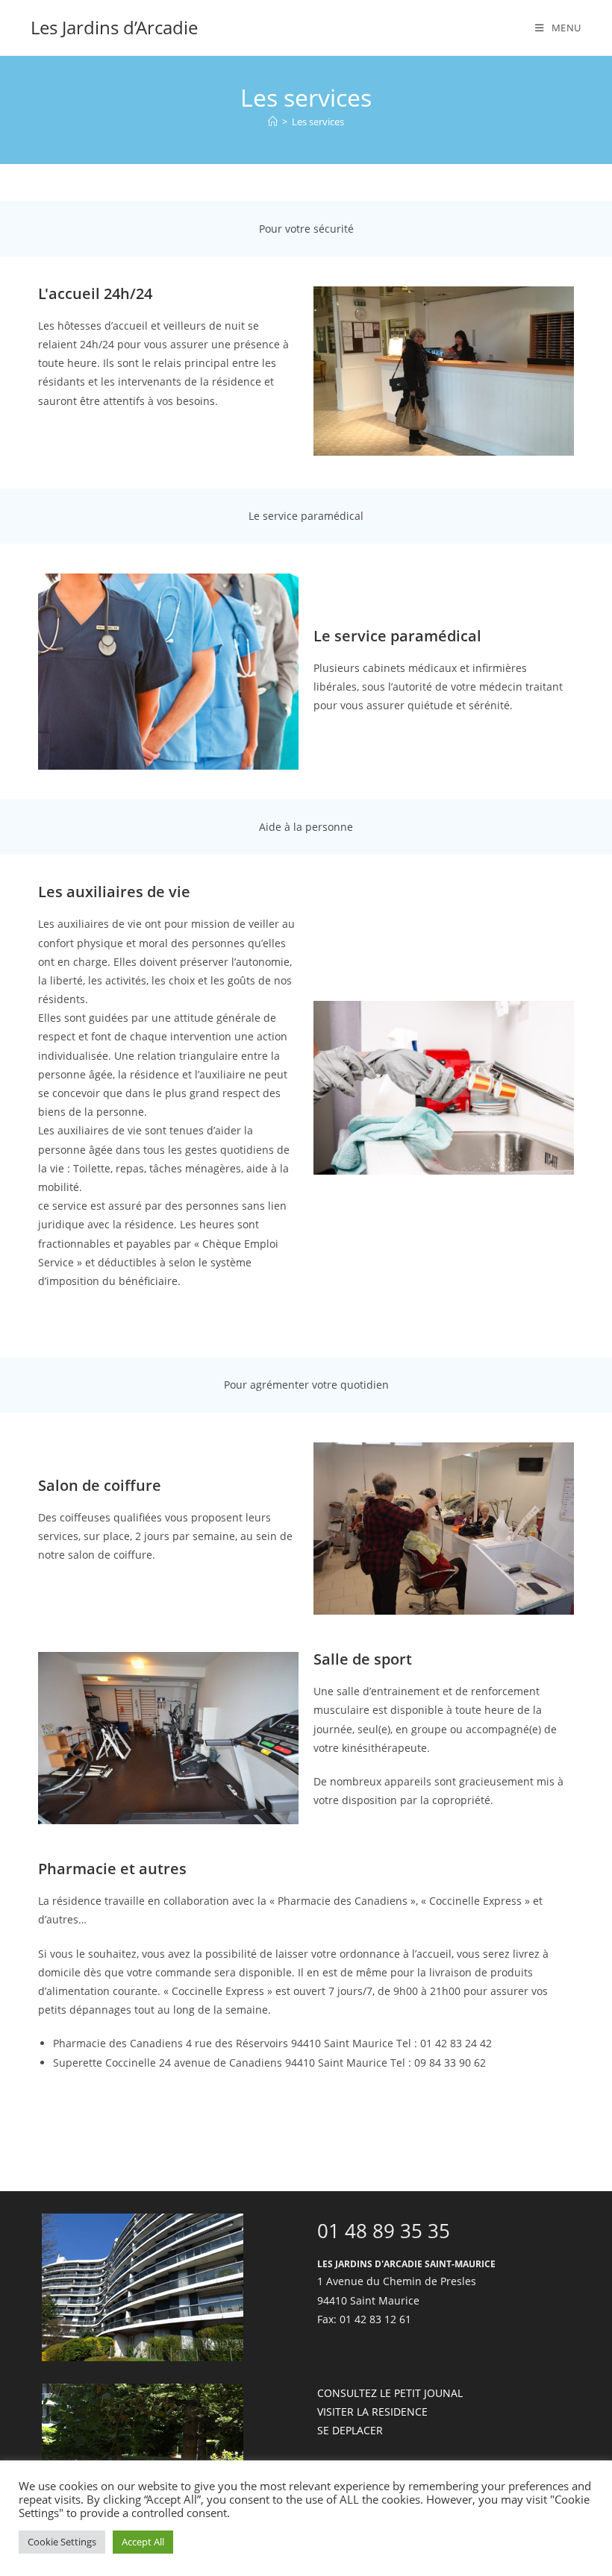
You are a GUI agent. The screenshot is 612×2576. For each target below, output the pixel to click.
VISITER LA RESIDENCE (372, 2412)
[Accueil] (273, 122)
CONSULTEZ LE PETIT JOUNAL (390, 2393)
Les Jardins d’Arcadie (114, 27)
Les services (318, 122)
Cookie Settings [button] (62, 2542)
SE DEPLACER (350, 2430)
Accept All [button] (143, 2542)
